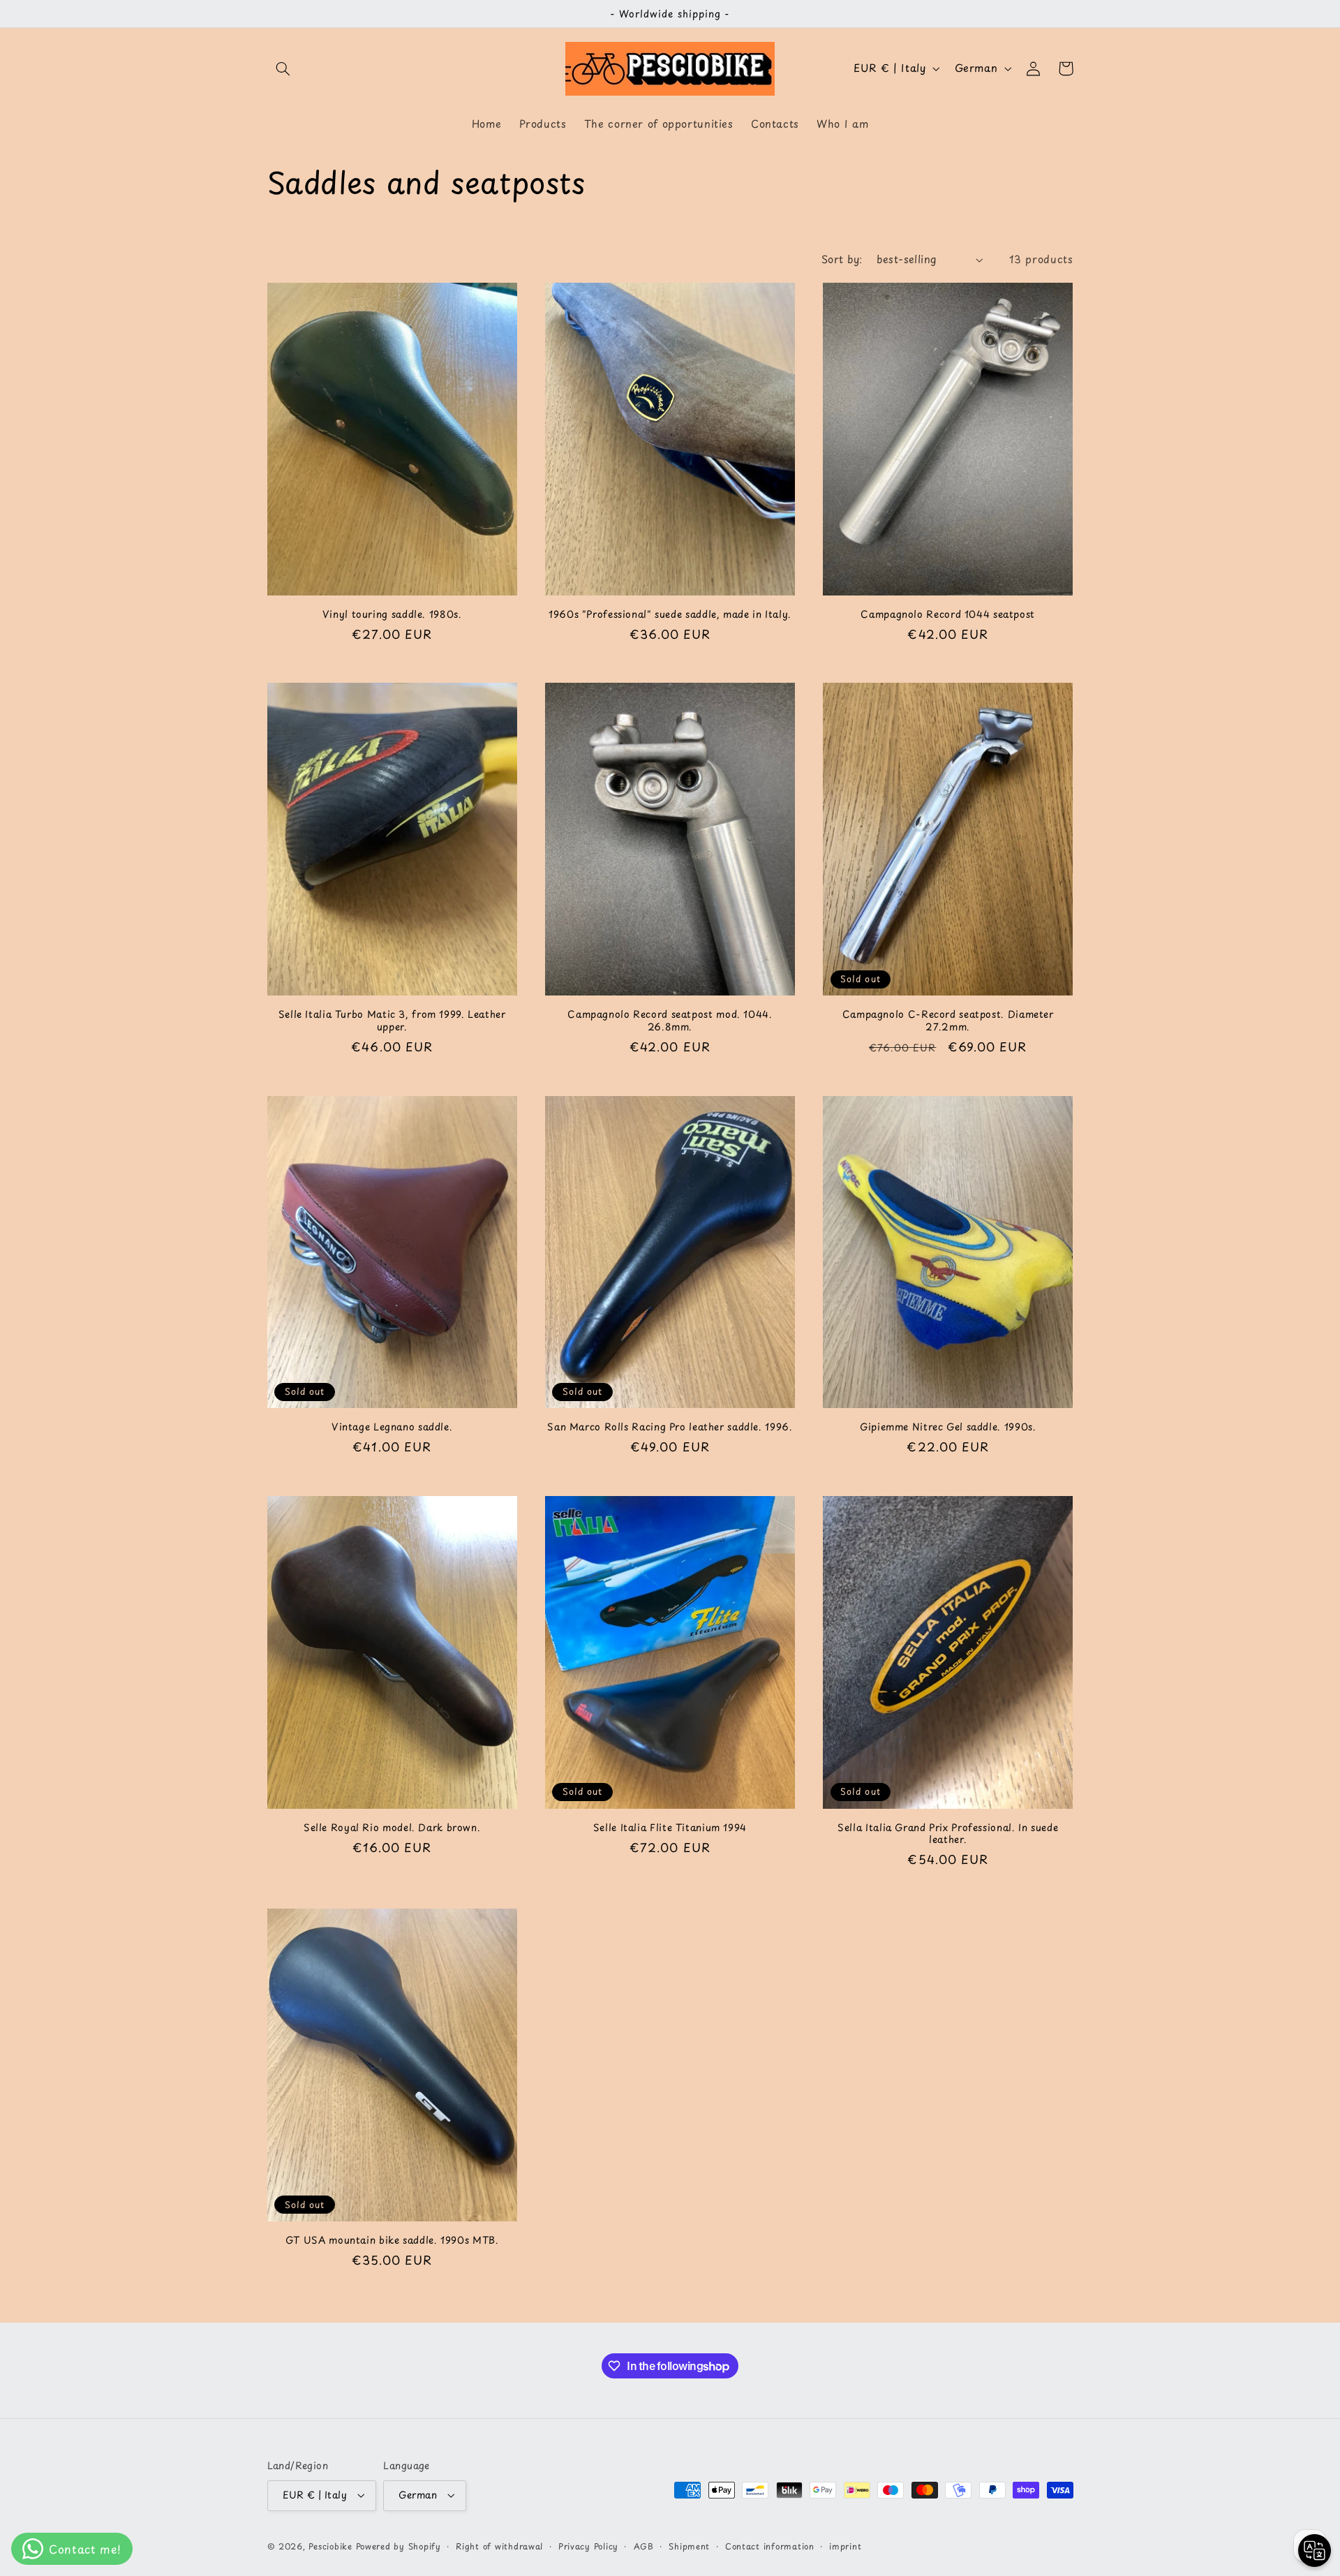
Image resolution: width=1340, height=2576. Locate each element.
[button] (283, 68)
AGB (644, 2546)
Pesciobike (330, 2546)
